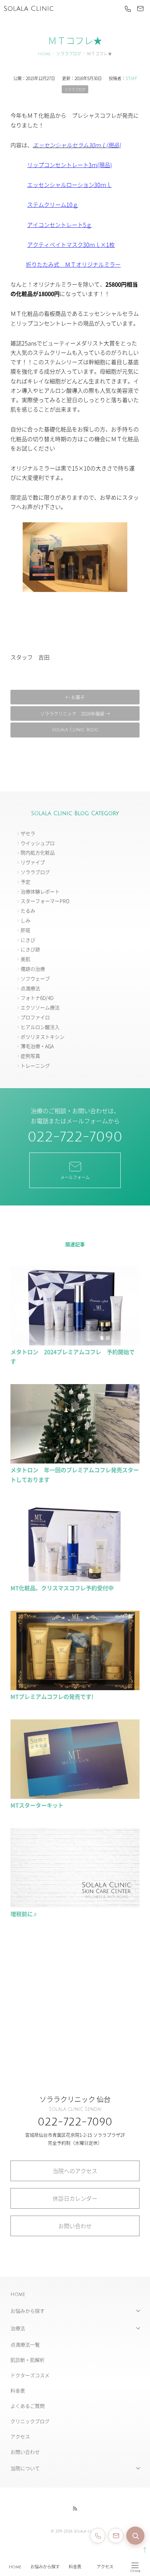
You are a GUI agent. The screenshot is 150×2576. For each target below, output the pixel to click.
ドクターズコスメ (30, 2375)
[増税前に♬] (75, 1904)
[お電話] (128, 9)
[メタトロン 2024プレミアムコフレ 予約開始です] (75, 1342)
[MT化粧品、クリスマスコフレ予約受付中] (75, 1578)
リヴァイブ (33, 862)
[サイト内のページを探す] (135, 2536)
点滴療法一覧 (25, 2344)
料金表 (75, 2567)
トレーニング (35, 1065)
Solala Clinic (29, 9)
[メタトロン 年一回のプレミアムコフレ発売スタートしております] (75, 1460)
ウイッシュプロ (38, 843)
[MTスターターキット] (75, 1796)
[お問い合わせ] (140, 9)
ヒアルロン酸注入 (40, 1027)
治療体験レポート (40, 891)
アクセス (105, 2567)
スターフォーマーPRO (45, 901)
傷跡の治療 (33, 969)
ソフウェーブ (35, 978)
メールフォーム (75, 1177)
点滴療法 (30, 988)
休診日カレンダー (75, 2198)
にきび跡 (30, 949)
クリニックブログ (30, 2421)
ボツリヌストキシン (43, 1037)
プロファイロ (35, 1017)
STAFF (131, 78)
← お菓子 (75, 697)
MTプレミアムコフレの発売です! (52, 1696)
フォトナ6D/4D (37, 998)
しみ (25, 920)
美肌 (25, 959)
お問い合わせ (75, 2226)
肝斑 (25, 930)
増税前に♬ (24, 1914)
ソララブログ (69, 54)
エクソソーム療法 (40, 1007)
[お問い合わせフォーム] (116, 2536)
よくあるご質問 (28, 2406)
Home (15, 2567)
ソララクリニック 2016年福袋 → (75, 713)
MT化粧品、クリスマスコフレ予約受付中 (62, 1588)
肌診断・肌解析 (28, 2360)
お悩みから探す (45, 2567)
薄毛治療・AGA (37, 1046)
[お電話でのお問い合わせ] (98, 2536)
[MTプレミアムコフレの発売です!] (75, 1687)
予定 (25, 882)
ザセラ (28, 833)
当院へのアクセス (75, 2171)
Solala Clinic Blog (75, 730)
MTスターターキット (37, 1805)
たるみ (28, 911)
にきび (28, 940)
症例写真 (30, 1056)
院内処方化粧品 (38, 852)
